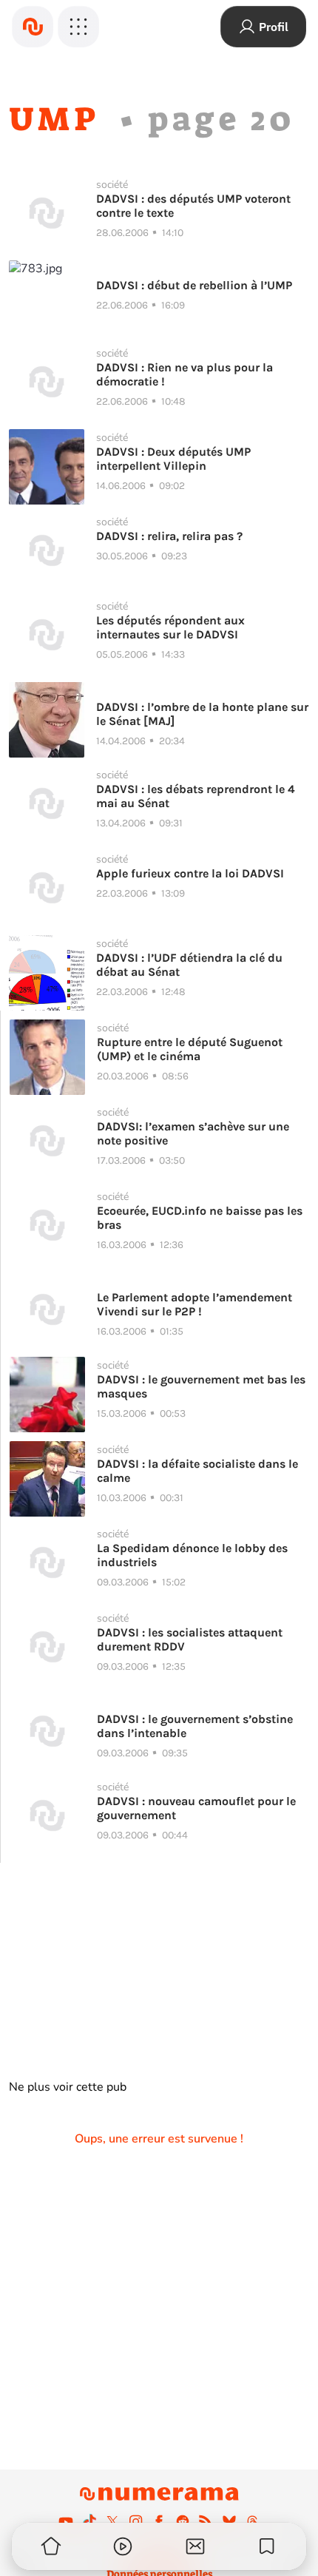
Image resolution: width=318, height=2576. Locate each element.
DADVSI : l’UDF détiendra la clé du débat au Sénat (189, 965)
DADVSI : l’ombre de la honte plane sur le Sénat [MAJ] (202, 714)
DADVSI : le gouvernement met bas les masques (201, 1386)
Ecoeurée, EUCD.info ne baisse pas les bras (200, 1218)
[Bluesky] (229, 2521)
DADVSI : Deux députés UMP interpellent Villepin (173, 459)
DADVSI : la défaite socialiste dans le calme (197, 1471)
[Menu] (78, 27)
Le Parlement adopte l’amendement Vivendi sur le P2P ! (194, 1304)
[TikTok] (89, 2521)
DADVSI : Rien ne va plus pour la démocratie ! (185, 374)
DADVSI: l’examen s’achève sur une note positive (193, 1133)
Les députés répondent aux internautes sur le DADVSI (170, 627)
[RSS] (206, 2521)
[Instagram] (136, 2521)
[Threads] (252, 2521)
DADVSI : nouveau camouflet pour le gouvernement (196, 1808)
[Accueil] (33, 27)
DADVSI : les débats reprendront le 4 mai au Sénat (196, 796)
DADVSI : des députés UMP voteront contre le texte (193, 206)
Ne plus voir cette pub (68, 2087)
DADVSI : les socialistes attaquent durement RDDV (190, 1639)
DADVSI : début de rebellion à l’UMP (194, 285)
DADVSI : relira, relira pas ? (169, 536)
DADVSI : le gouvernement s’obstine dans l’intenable (195, 1726)
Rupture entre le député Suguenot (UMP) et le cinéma (190, 1049)
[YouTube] (66, 2521)
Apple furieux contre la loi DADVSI (190, 873)
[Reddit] (183, 2521)
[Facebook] (159, 2521)
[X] (112, 2521)
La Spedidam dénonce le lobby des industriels (192, 1555)
